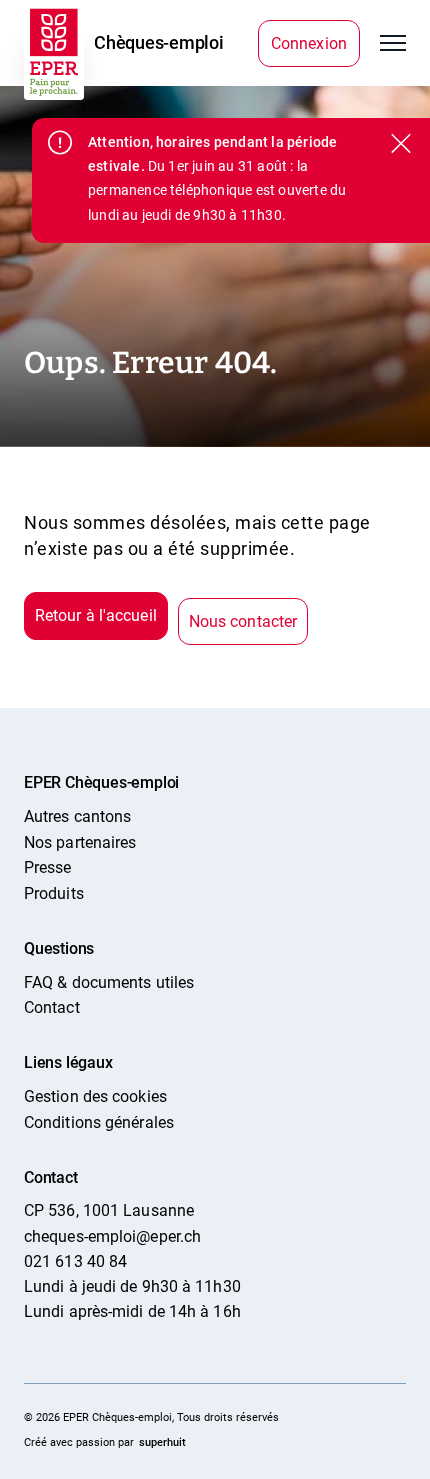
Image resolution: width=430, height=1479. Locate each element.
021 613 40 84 (75, 1261)
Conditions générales (99, 1122)
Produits (54, 893)
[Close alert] (399, 145)
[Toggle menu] (393, 43)
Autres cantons (77, 816)
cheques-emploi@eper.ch (112, 1236)
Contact (52, 1007)
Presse (48, 867)
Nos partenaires (80, 842)
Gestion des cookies (95, 1096)
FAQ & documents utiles (109, 982)
